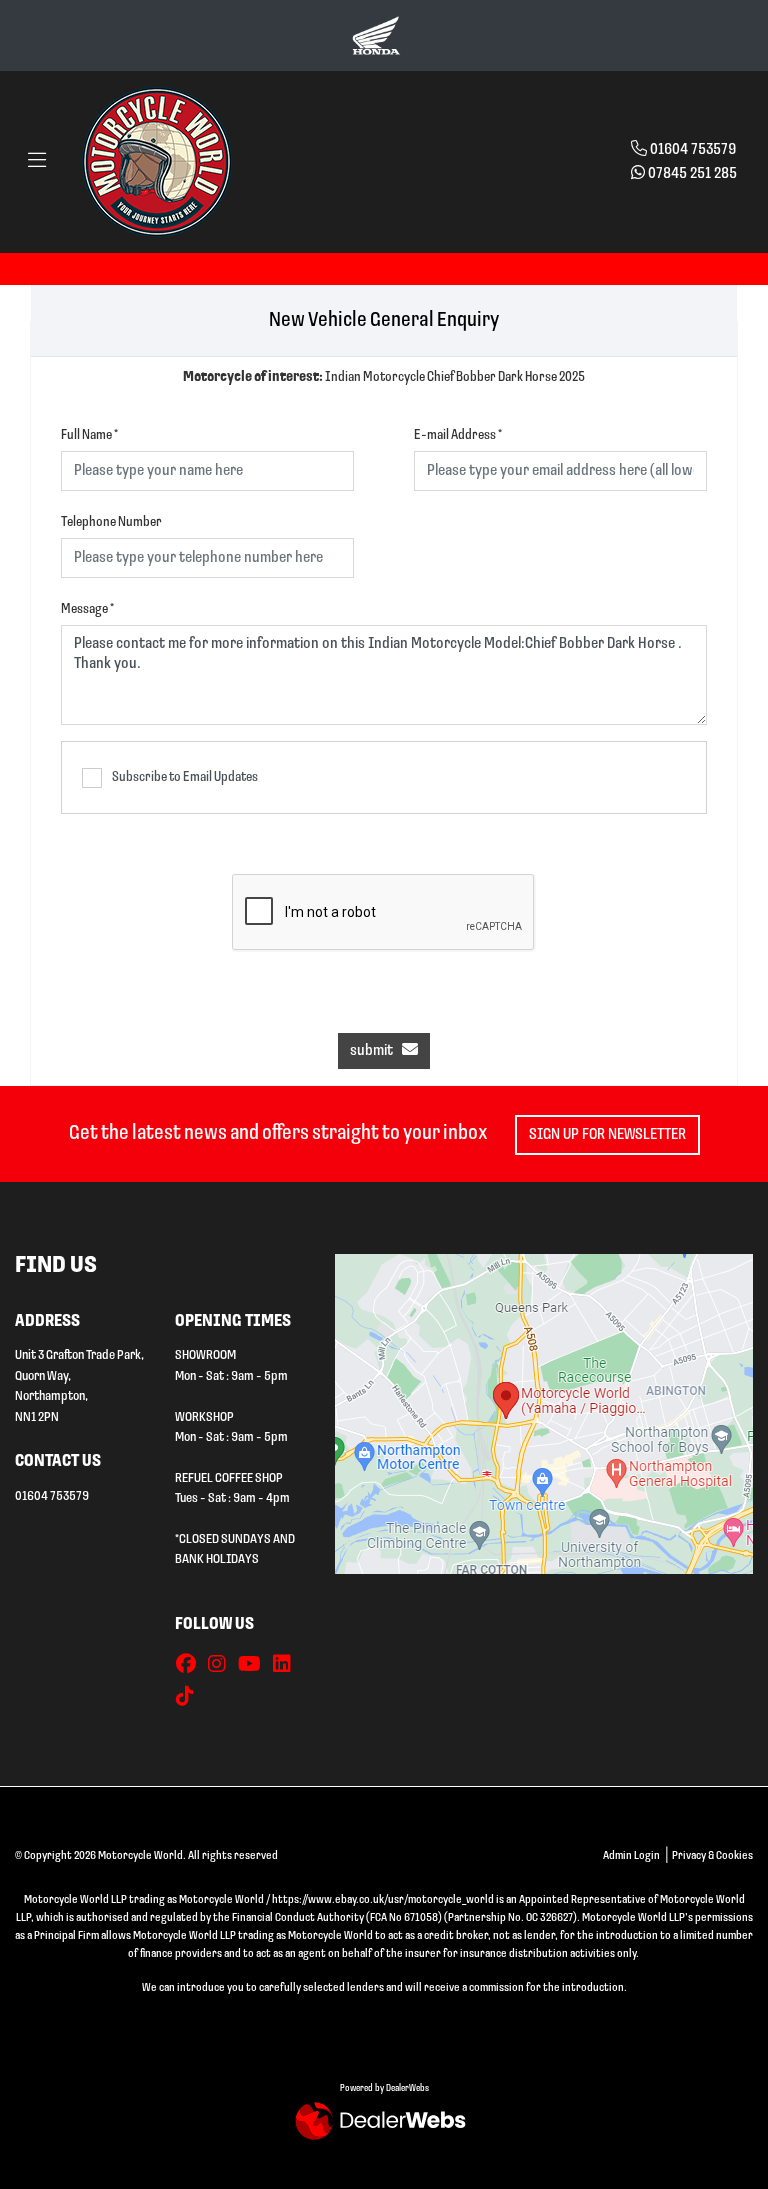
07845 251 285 (692, 174)
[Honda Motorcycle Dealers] (376, 35)
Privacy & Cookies (712, 1856)
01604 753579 (693, 150)
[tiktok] (190, 1698)
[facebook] (191, 1666)
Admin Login (631, 1856)
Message (87, 609)
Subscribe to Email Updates (185, 777)
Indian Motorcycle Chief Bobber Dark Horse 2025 (384, 377)
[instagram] (222, 1666)
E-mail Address (458, 435)
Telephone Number (111, 522)
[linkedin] (287, 1666)
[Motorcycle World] (157, 162)
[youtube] (254, 1666)
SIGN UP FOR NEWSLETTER (607, 1135)
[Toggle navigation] (37, 162)
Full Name (89, 435)
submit (376, 1051)
